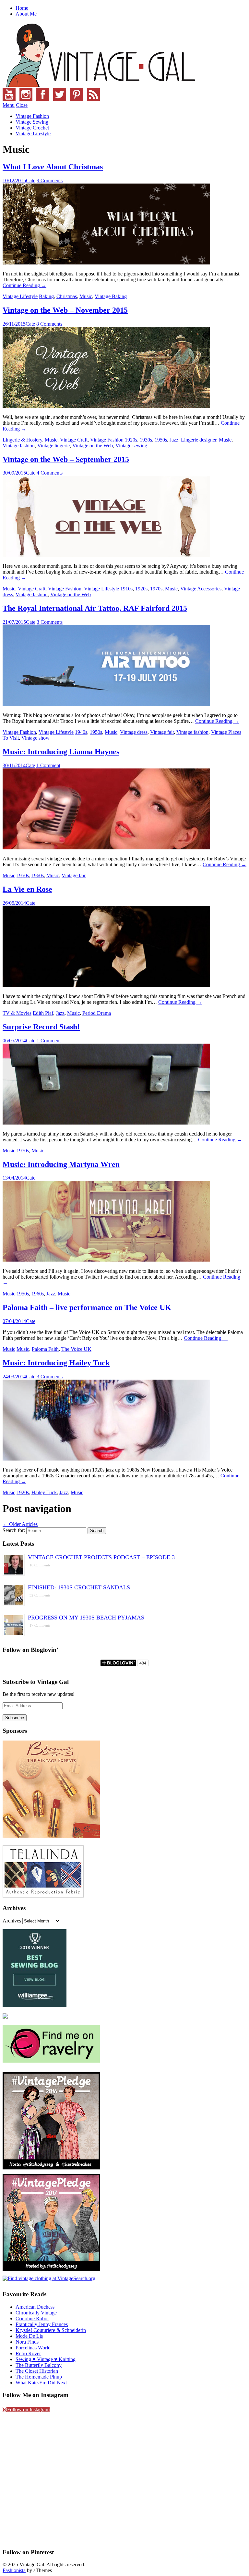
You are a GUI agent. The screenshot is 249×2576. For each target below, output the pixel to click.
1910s (126, 589)
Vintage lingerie (53, 446)
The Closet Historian (37, 2371)
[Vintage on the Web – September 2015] (106, 555)
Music (86, 296)
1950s (161, 440)
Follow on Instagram (28, 2409)
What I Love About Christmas (53, 167)
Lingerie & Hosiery (22, 440)
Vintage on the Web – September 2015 (66, 459)
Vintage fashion (19, 446)
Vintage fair (162, 732)
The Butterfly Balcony (39, 2365)
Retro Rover (28, 2353)
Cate (31, 180)
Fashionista (14, 2570)
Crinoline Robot (32, 2318)
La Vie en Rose (27, 889)
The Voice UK (76, 1349)
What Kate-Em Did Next (41, 2383)
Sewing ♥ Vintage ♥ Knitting (46, 2359)
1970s (156, 589)
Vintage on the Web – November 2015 (65, 310)
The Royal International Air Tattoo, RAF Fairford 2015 (95, 608)
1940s (81, 732)
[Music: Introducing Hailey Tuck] (106, 1459)
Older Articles (20, 1524)
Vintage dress (134, 732)
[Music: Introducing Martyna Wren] (106, 1260)
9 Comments (50, 180)
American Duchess (35, 2307)
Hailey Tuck (44, 1492)
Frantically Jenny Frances (42, 2324)
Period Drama (97, 1013)
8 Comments (49, 324)
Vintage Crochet (32, 128)
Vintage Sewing (32, 122)
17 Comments (40, 1625)
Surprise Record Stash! (41, 1027)
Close (22, 105)
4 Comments (50, 473)
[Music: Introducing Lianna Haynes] (106, 848)
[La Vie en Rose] (106, 985)
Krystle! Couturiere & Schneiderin (51, 2330)
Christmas (67, 296)
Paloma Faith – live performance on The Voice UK (87, 1307)
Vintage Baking (111, 296)
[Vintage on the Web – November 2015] (106, 406)
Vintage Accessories (201, 589)
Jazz (174, 440)
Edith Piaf (43, 1013)
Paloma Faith (45, 1349)
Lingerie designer (199, 440)
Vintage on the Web (93, 446)
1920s (131, 440)
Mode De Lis (29, 2336)
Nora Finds (27, 2342)
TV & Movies (17, 1013)
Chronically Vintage (36, 2313)
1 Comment (48, 765)
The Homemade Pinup (39, 2377)
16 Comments (40, 1565)
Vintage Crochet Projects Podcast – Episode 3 (101, 1557)
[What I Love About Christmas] (106, 263)
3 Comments (50, 622)
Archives (12, 1921)
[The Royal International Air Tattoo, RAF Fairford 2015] (106, 704)
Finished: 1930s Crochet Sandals (79, 1587)
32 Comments (40, 1595)
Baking (46, 296)
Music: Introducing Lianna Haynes (61, 752)
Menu (9, 105)
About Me (26, 14)
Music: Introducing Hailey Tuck (56, 1363)
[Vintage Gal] (100, 85)
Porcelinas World (33, 2348)
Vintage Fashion (32, 116)
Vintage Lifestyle (33, 134)
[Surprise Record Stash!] (106, 1123)
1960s (38, 875)
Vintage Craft (74, 440)
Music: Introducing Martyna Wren (61, 1164)
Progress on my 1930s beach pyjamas (86, 1618)
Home (22, 8)
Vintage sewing (131, 446)
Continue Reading (24, 285)
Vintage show (36, 738)
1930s (146, 440)
